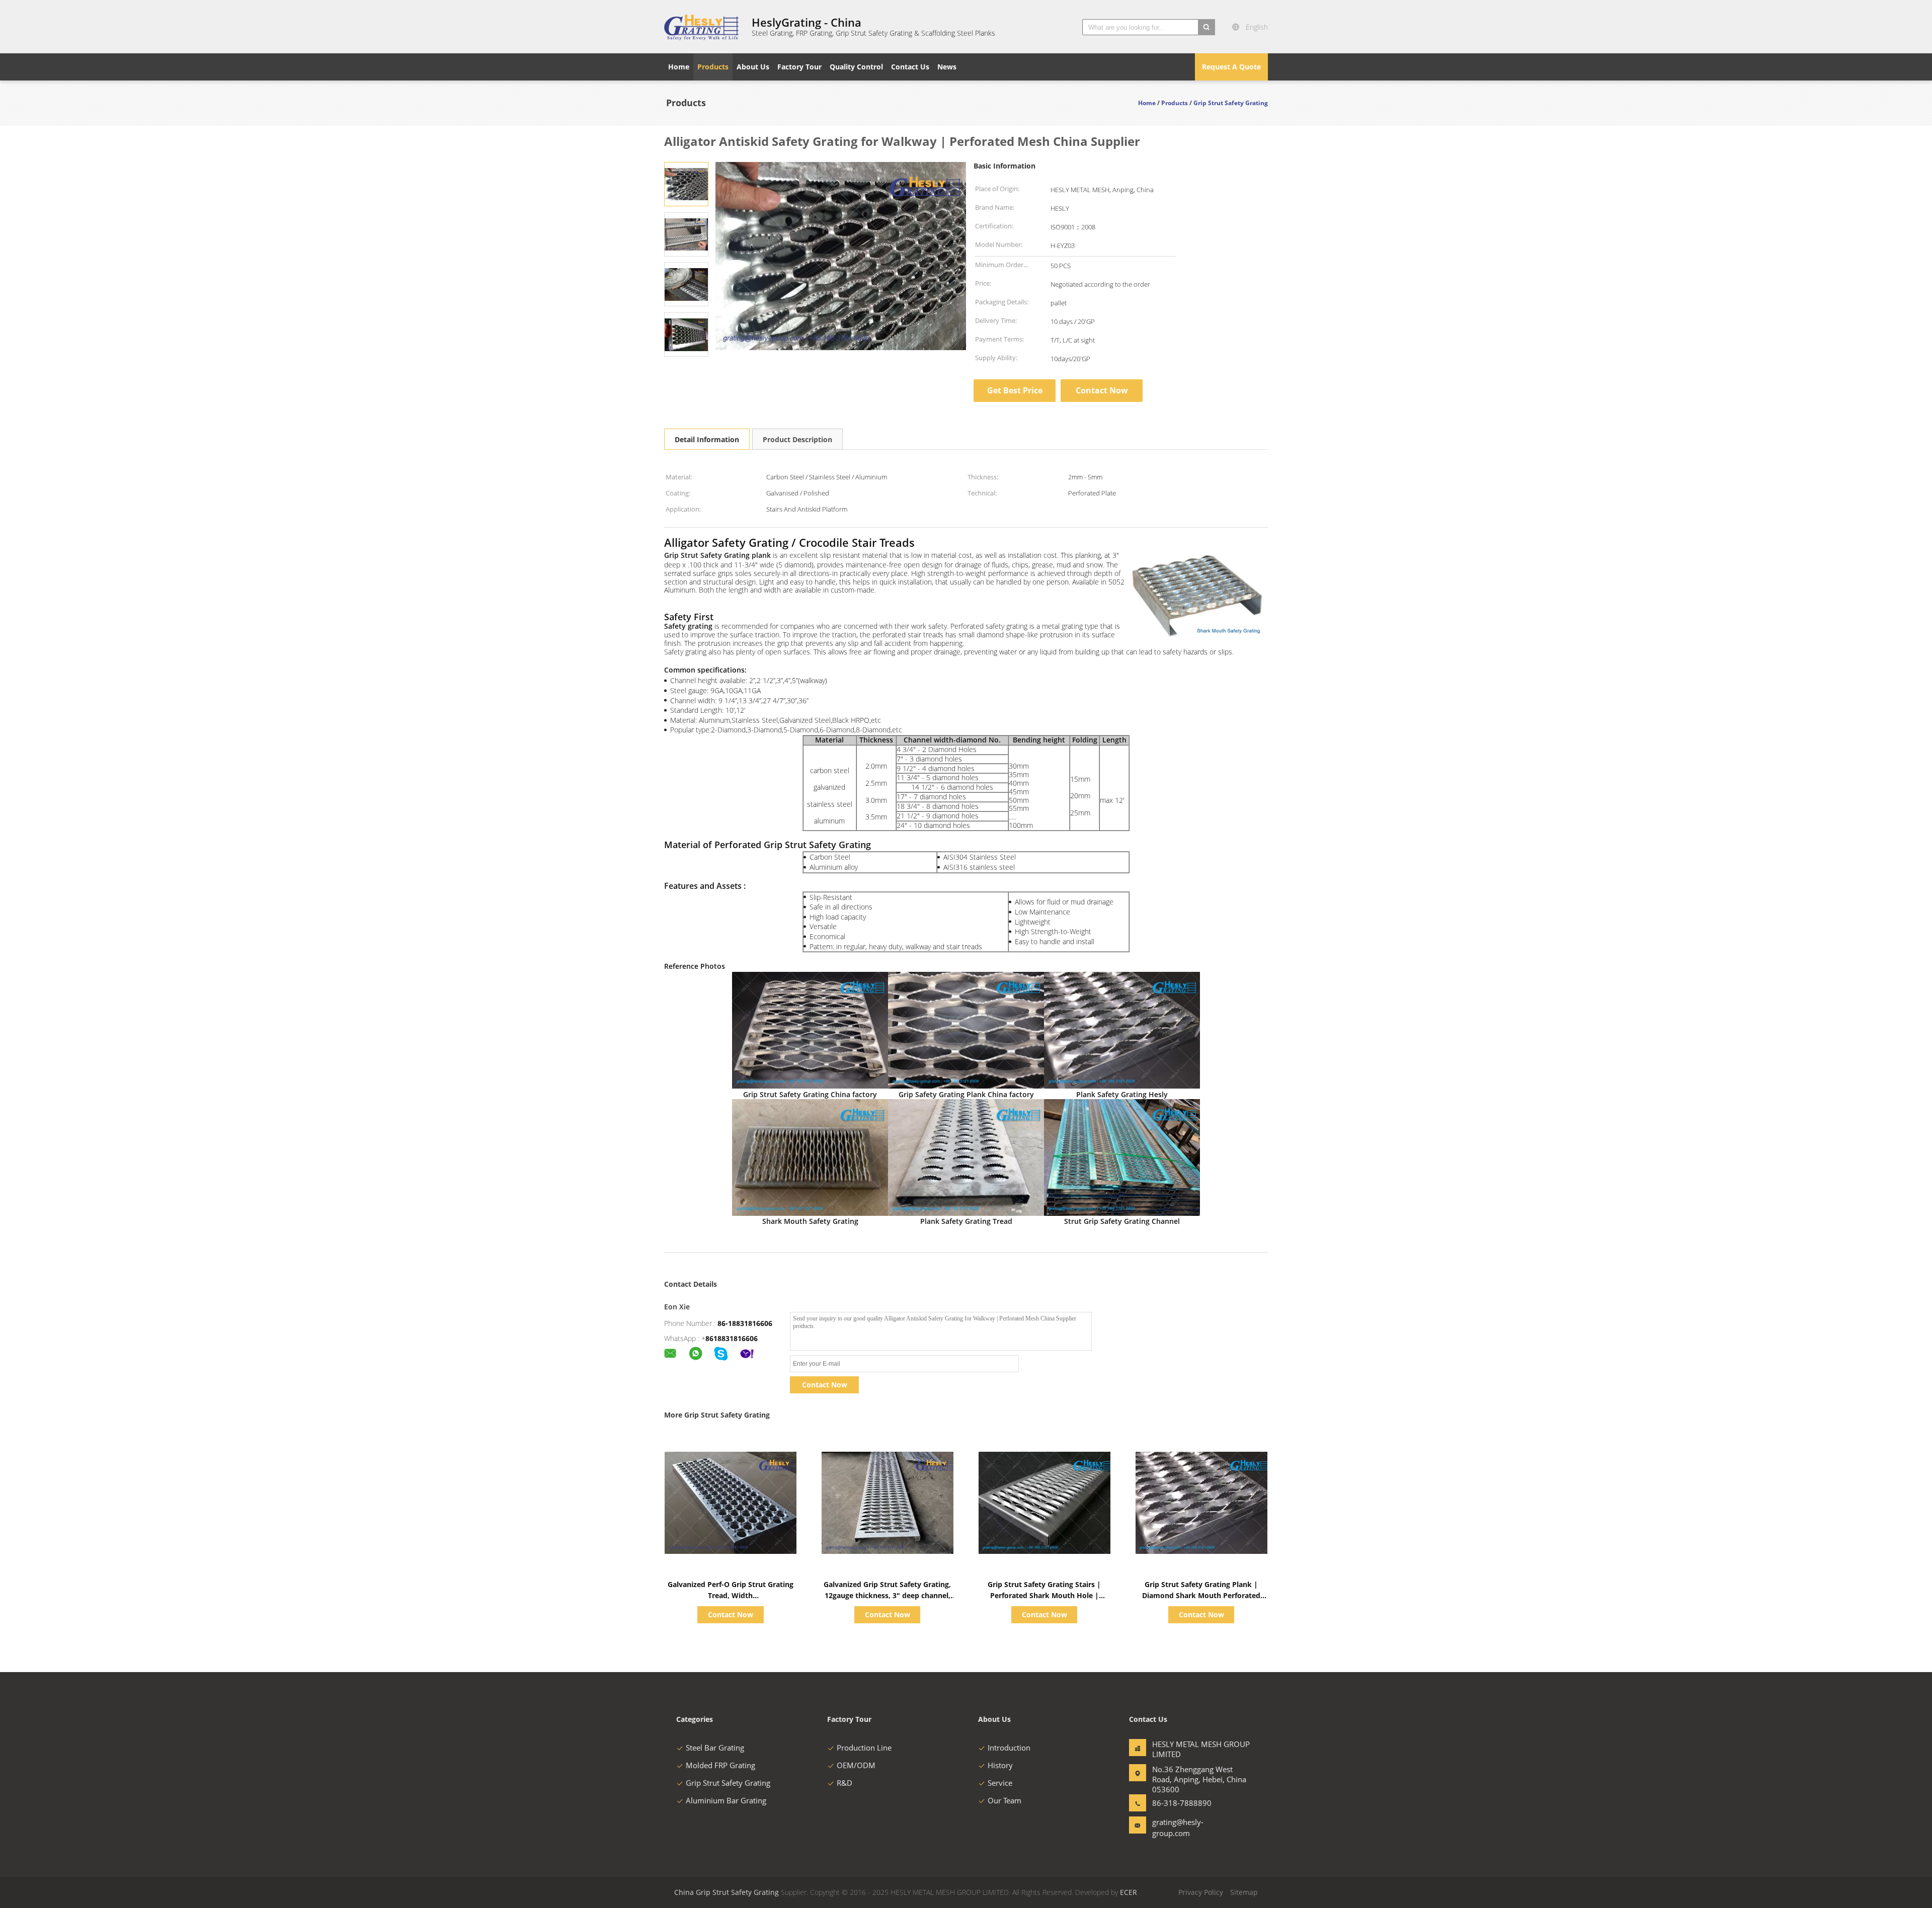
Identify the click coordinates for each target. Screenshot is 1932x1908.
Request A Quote (1231, 67)
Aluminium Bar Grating (726, 1800)
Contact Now (1102, 390)
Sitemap (1244, 1892)
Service (1000, 1783)
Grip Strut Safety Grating (728, 1783)
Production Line (864, 1748)
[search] (1206, 27)
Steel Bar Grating (715, 1748)
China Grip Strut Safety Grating (727, 1892)
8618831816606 (732, 1338)
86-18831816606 (745, 1323)
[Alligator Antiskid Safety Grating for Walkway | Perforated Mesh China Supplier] (686, 183)
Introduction (1009, 1748)
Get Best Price (1015, 390)
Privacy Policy (1201, 1892)
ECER (1129, 1892)
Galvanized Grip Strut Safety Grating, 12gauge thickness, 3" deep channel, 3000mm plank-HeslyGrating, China (887, 1595)
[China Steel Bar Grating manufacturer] (702, 27)
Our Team (1004, 1800)
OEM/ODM (856, 1765)
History (1000, 1765)
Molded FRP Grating (720, 1765)
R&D (844, 1783)
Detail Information (707, 439)
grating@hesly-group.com (1178, 1828)
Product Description (797, 439)
